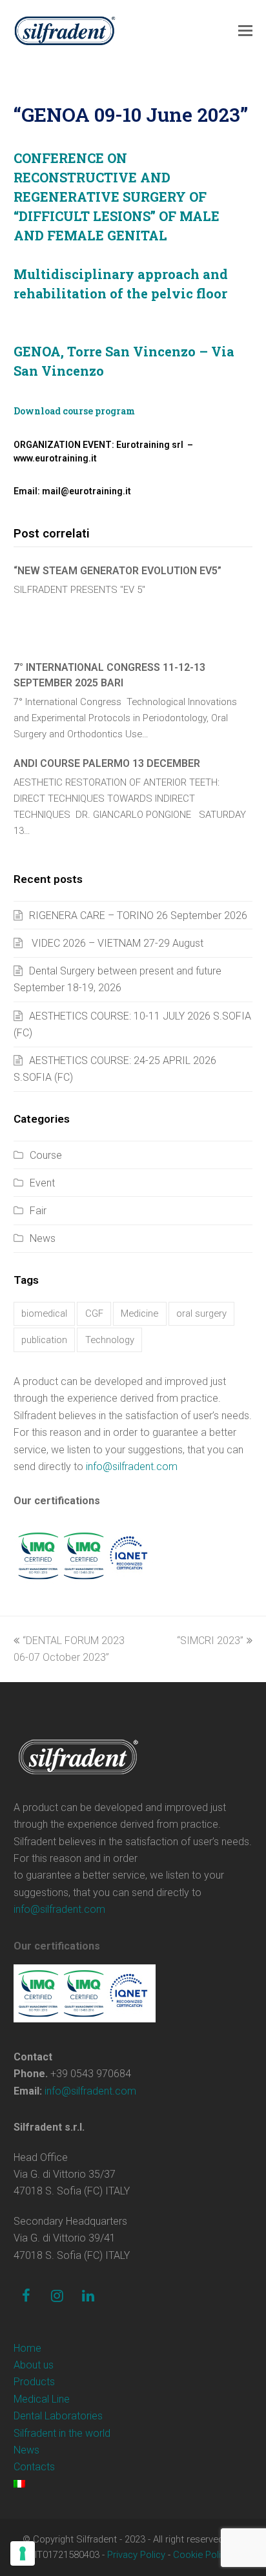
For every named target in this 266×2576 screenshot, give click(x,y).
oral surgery (201, 1313)
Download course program (74, 411)
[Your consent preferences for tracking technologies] (23, 2553)
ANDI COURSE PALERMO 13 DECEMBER (107, 763)
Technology (110, 1340)
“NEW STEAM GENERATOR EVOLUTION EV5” (118, 571)
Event (42, 1183)
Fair (38, 1211)
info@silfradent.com (132, 1467)
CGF (94, 1313)
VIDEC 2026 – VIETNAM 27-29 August (116, 943)
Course (46, 1155)
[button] (245, 31)
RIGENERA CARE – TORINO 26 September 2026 (138, 915)
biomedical (44, 1313)
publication (44, 1340)
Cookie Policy (202, 2555)
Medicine (139, 1313)
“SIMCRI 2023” (210, 1641)
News (43, 1238)
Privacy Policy (136, 2555)
